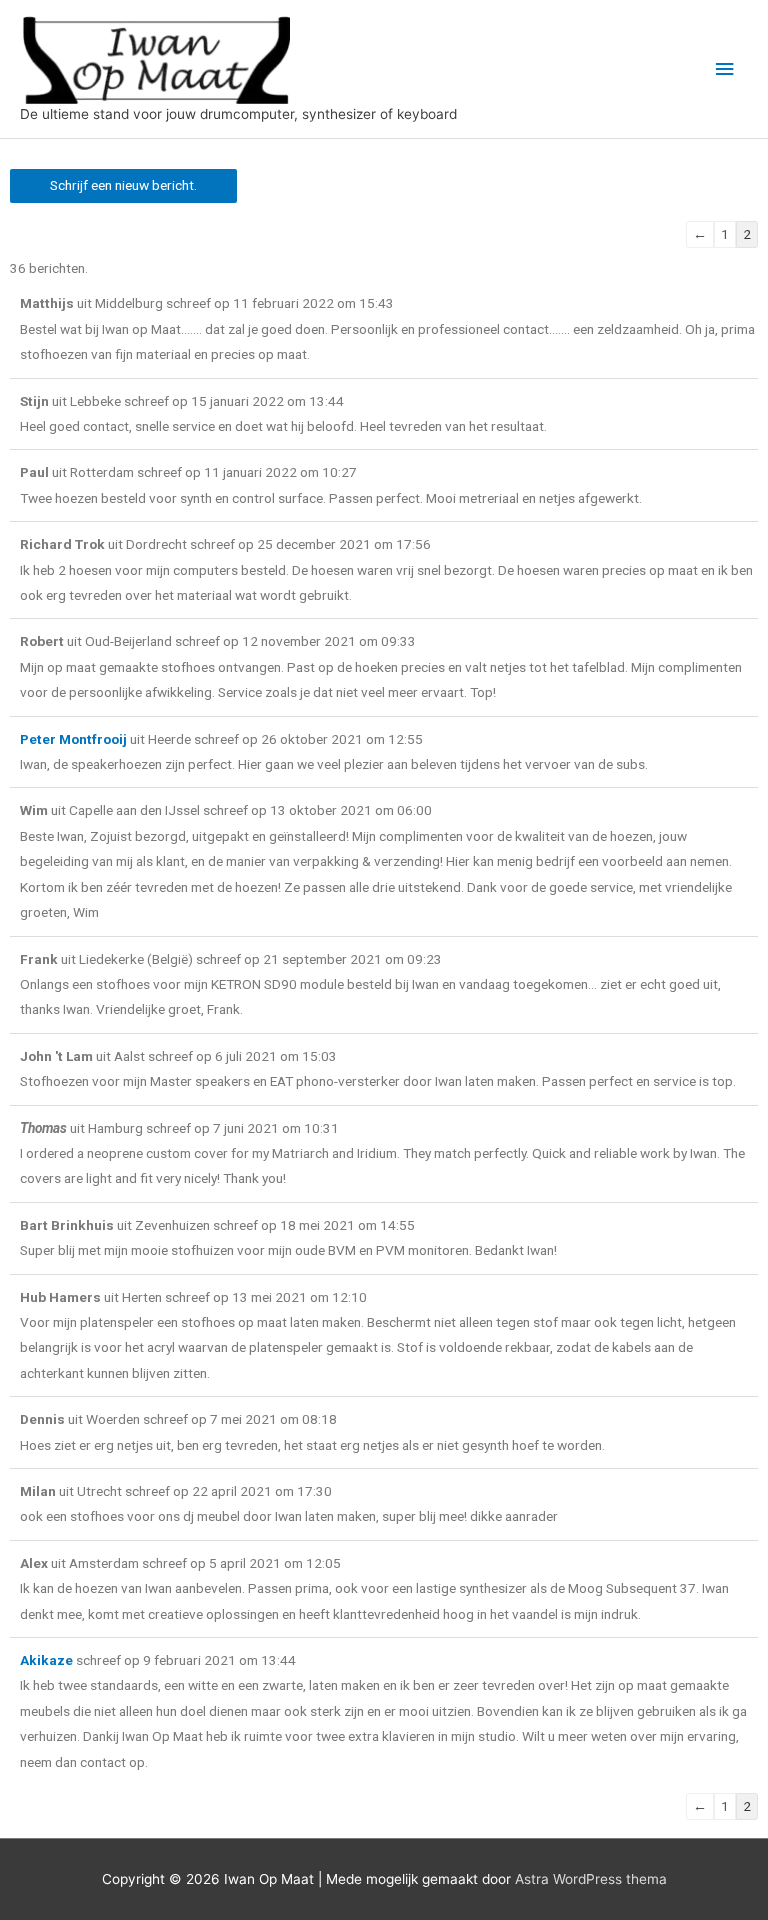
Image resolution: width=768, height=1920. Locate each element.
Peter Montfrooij (73, 739)
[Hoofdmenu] (725, 69)
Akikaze (46, 1660)
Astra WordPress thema (591, 1879)
